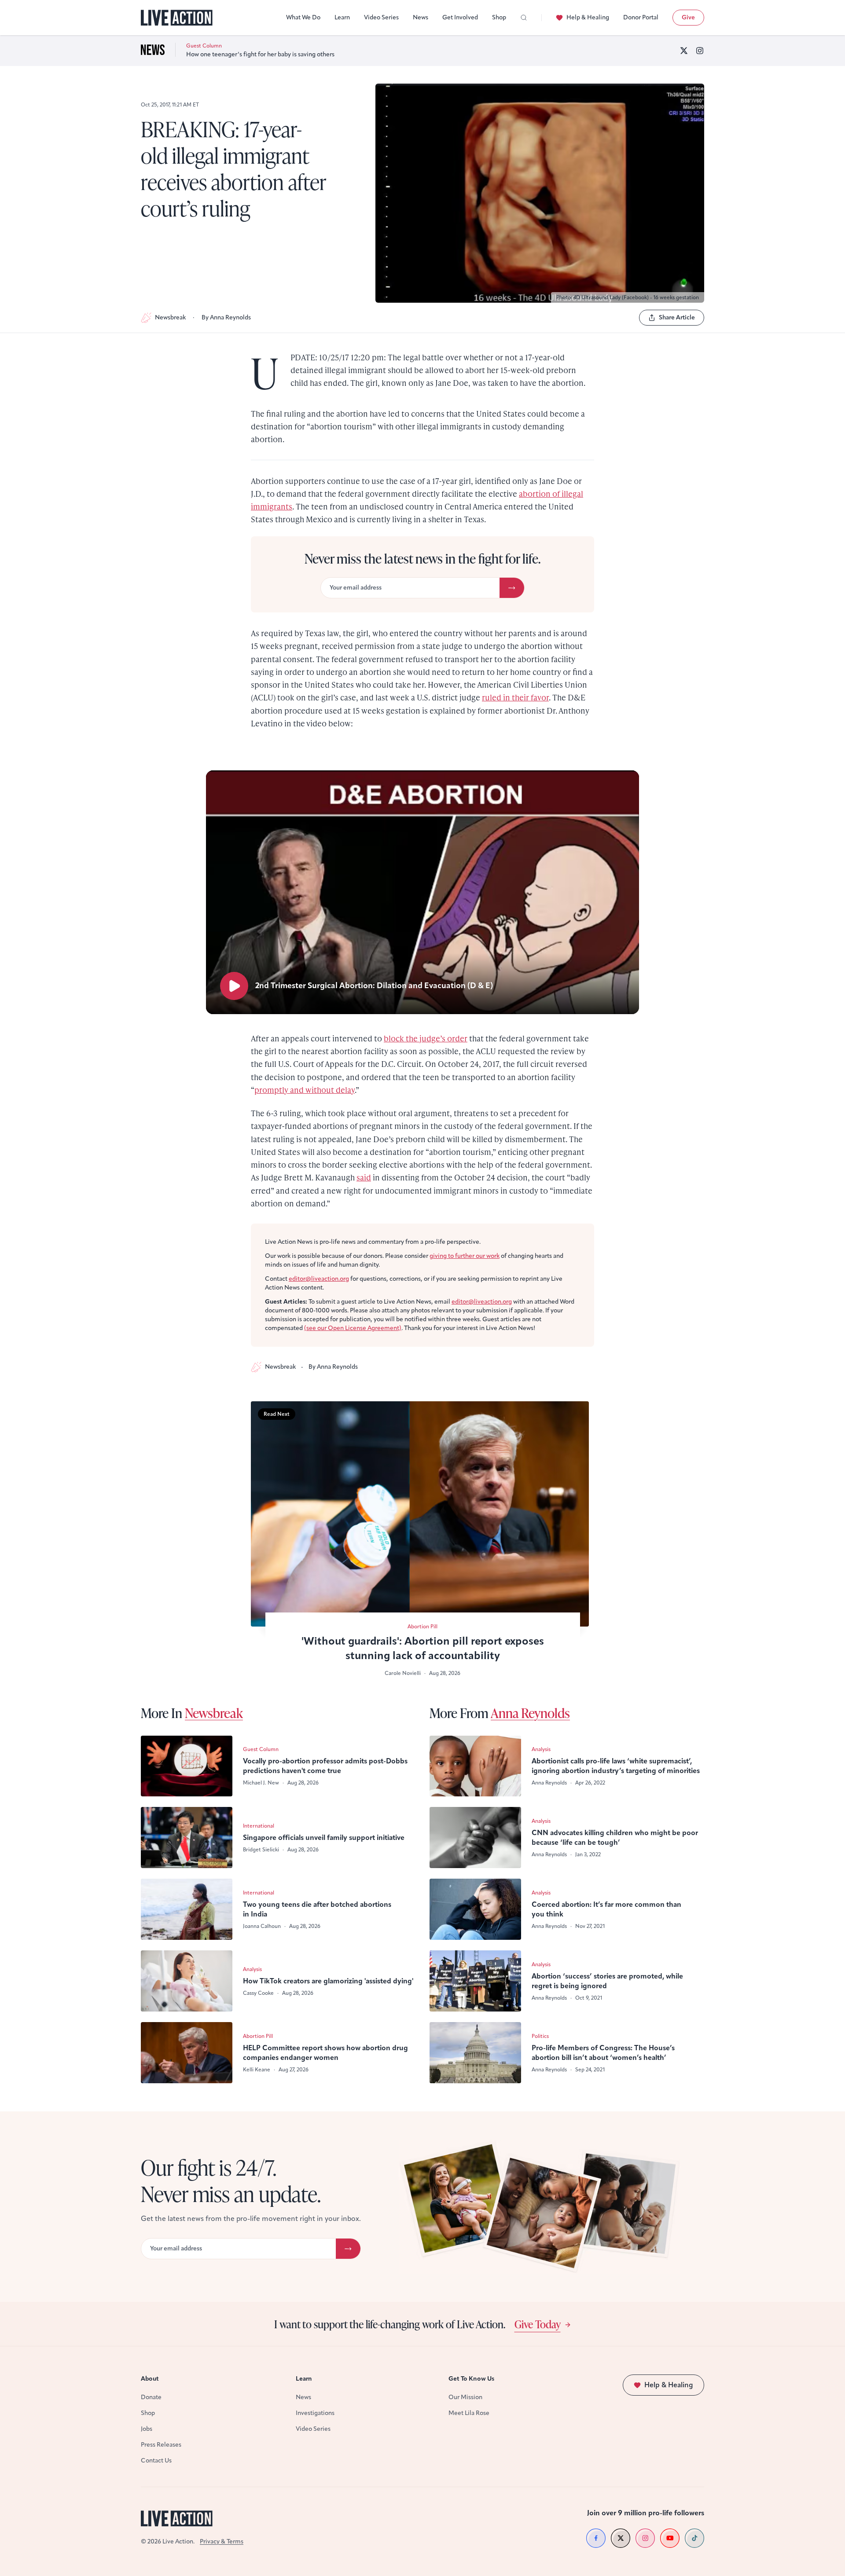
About (150, 2379)
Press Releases (161, 2445)
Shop (499, 17)
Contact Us (156, 2461)
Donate (151, 2397)
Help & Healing (588, 17)
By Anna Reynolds (226, 317)
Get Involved (460, 17)
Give (688, 17)
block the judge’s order (426, 1038)
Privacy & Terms (222, 2541)
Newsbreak (170, 317)
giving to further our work (465, 1256)
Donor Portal (641, 17)
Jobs (147, 2429)
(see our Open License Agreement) (353, 1328)
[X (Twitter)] (684, 51)
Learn (342, 17)
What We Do (303, 17)
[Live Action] (177, 18)
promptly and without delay (305, 1090)
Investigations (315, 2413)
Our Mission (465, 2397)
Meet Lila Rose (469, 2413)
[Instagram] (700, 51)
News (421, 17)
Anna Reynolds (530, 1713)
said (364, 1177)
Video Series (381, 17)
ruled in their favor (515, 697)
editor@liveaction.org (319, 1279)
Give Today (538, 2324)
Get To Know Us (471, 2379)
